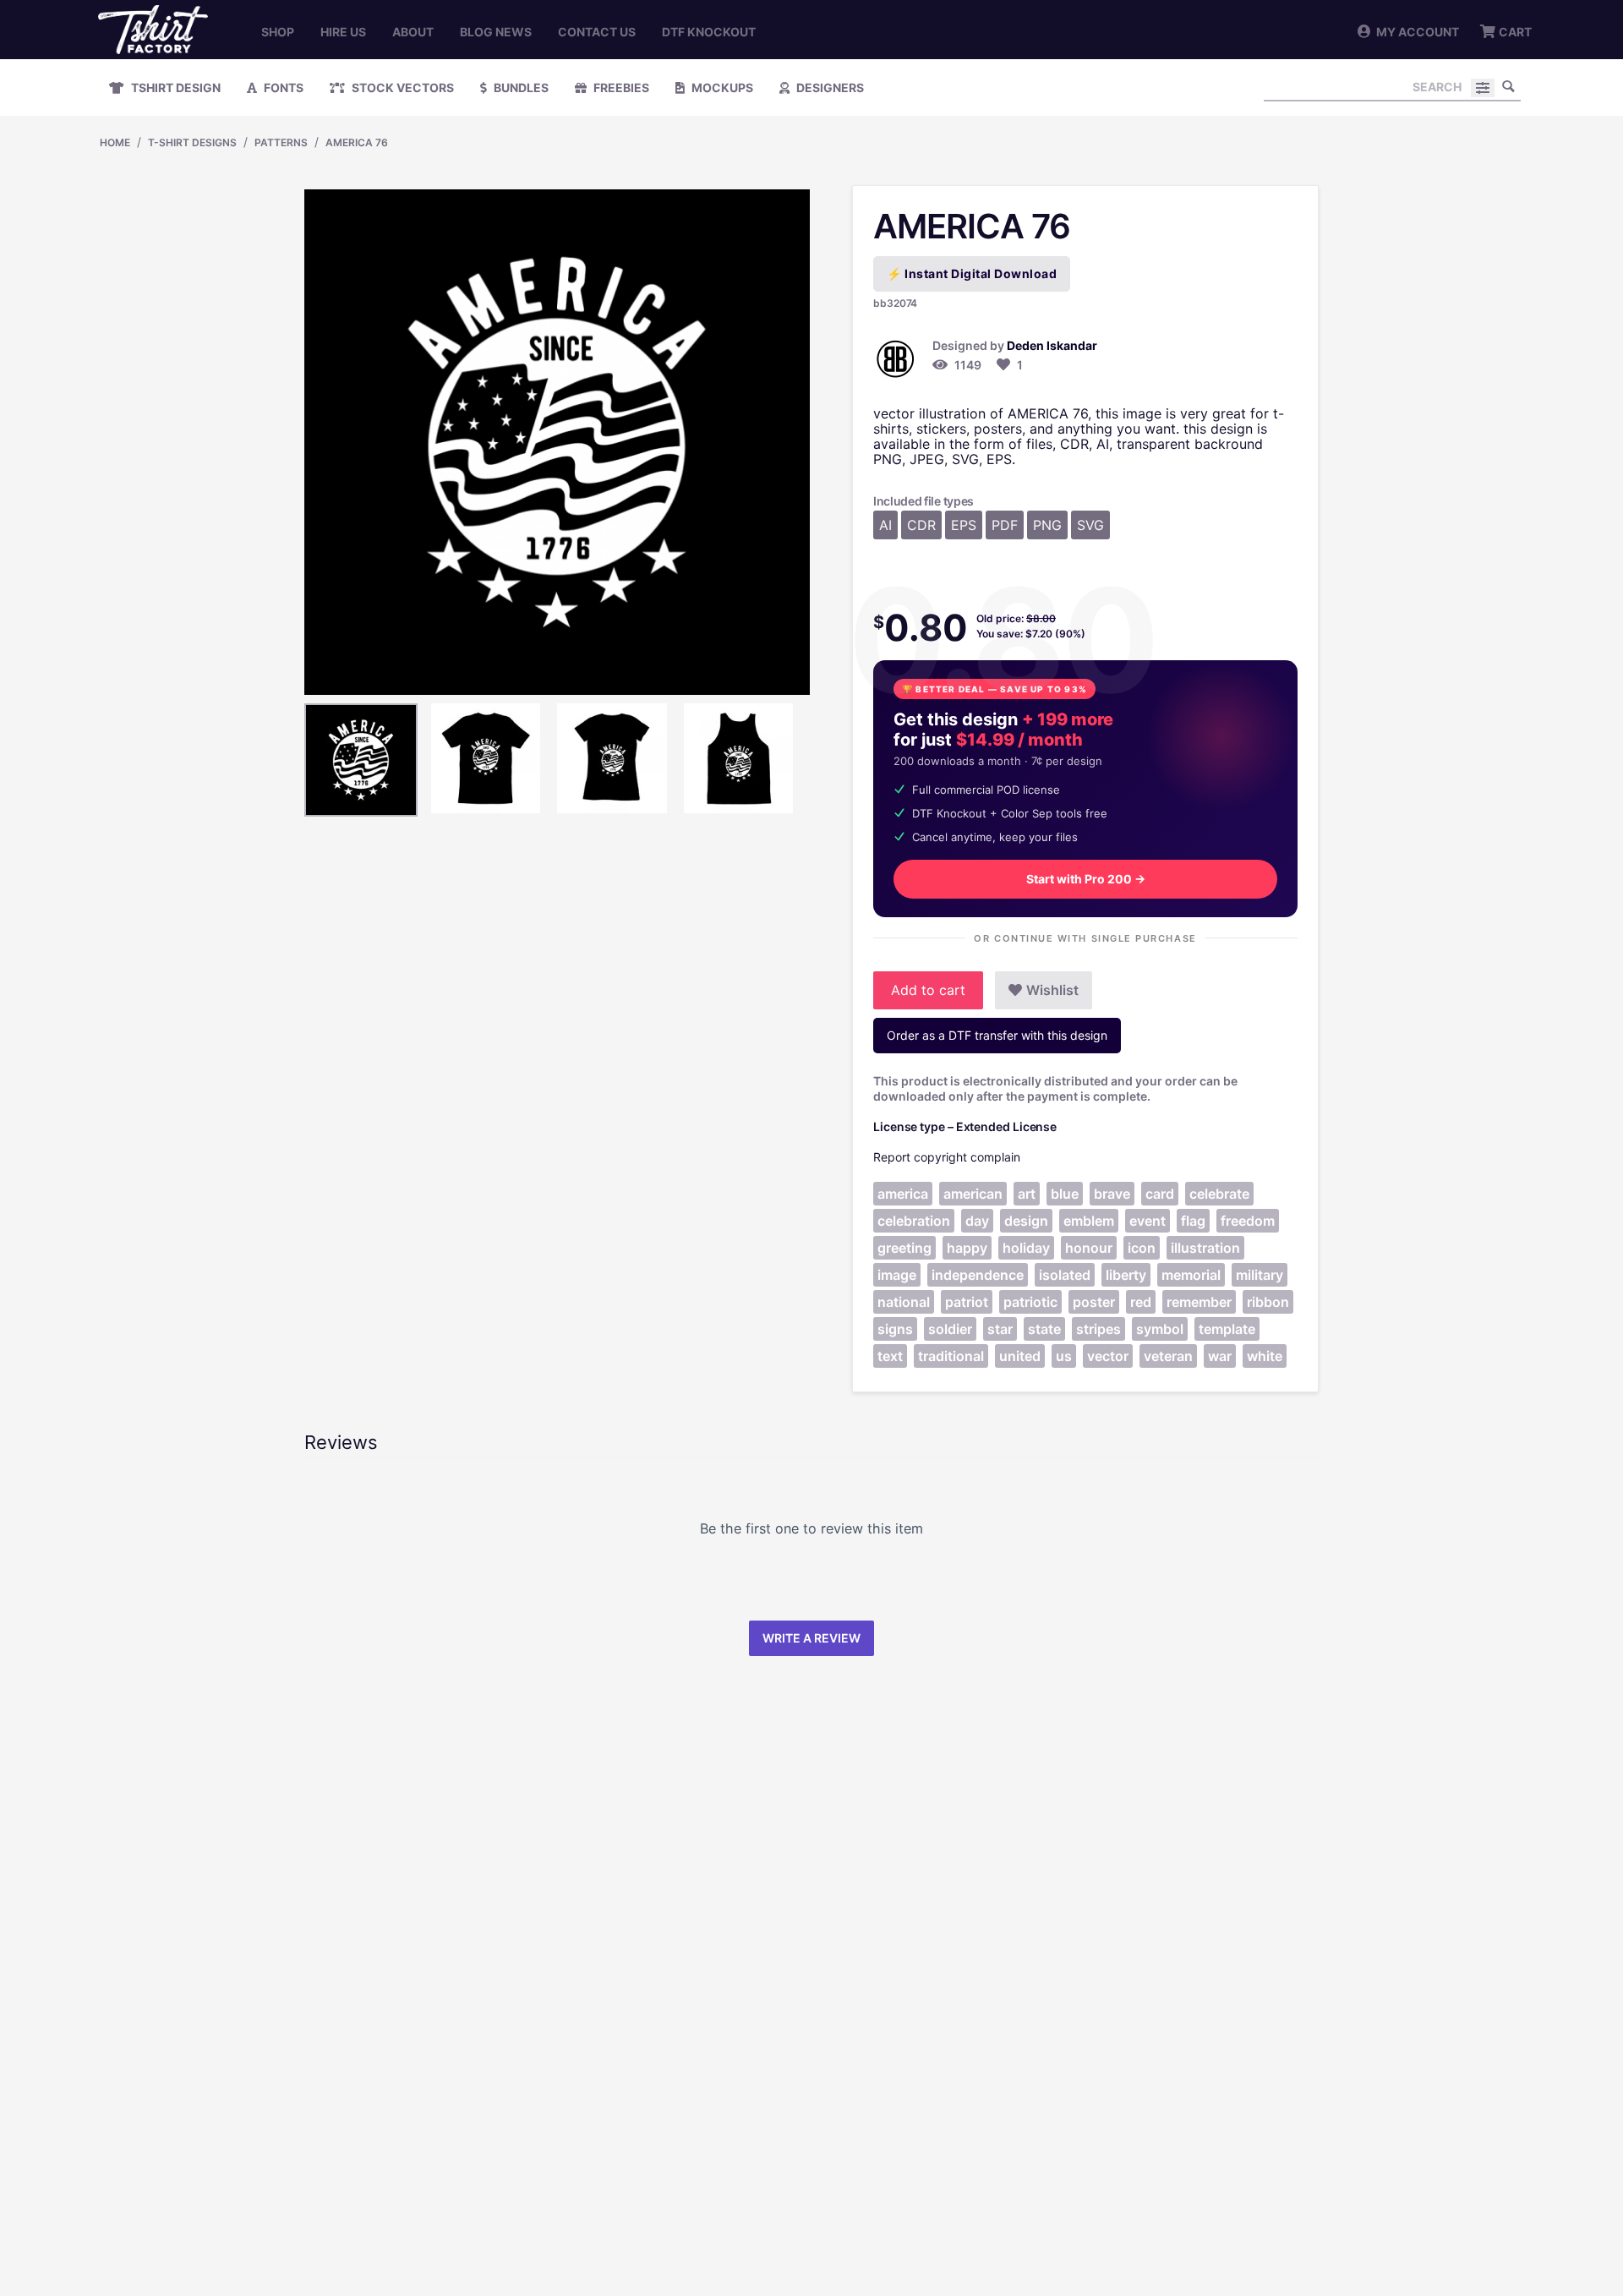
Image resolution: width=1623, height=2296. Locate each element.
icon (1142, 1248)
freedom (1248, 1221)
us (1064, 1356)
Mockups (721, 87)
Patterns (281, 142)
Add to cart (928, 990)
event (1148, 1221)
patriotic (1030, 1302)
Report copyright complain (947, 1157)
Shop (278, 32)
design (1026, 1221)
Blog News (496, 32)
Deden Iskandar (1052, 345)
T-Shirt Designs (192, 142)
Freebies (620, 87)
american (973, 1194)
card (1160, 1194)
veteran (1168, 1356)
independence (978, 1275)
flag (1193, 1221)
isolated (1065, 1275)
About (413, 32)
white (1265, 1356)
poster (1094, 1302)
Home (115, 142)
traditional (951, 1356)
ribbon (1268, 1302)
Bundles (520, 87)
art (1027, 1194)
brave (1112, 1194)
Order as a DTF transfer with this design (997, 1035)
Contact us (597, 32)
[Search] (1508, 86)
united (1020, 1356)
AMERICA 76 (357, 142)
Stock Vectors (402, 87)
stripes (1098, 1329)
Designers (829, 87)
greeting (904, 1248)
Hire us (343, 32)
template (1227, 1329)
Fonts (282, 87)
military (1260, 1275)
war (1220, 1356)
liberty (1126, 1275)
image (897, 1275)
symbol (1160, 1329)
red (1141, 1302)
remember (1199, 1302)
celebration (914, 1221)
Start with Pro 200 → (1086, 879)
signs (895, 1329)
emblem (1089, 1221)
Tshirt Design (175, 87)
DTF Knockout (709, 32)
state (1044, 1329)
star (1000, 1329)
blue (1065, 1194)
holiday (1026, 1248)
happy (967, 1248)
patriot (967, 1302)
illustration (1205, 1248)
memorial (1191, 1275)
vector (1108, 1356)
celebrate (1219, 1194)
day (977, 1221)
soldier (950, 1329)
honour (1089, 1248)
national (904, 1302)
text (890, 1356)
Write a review (811, 1638)
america (903, 1194)
